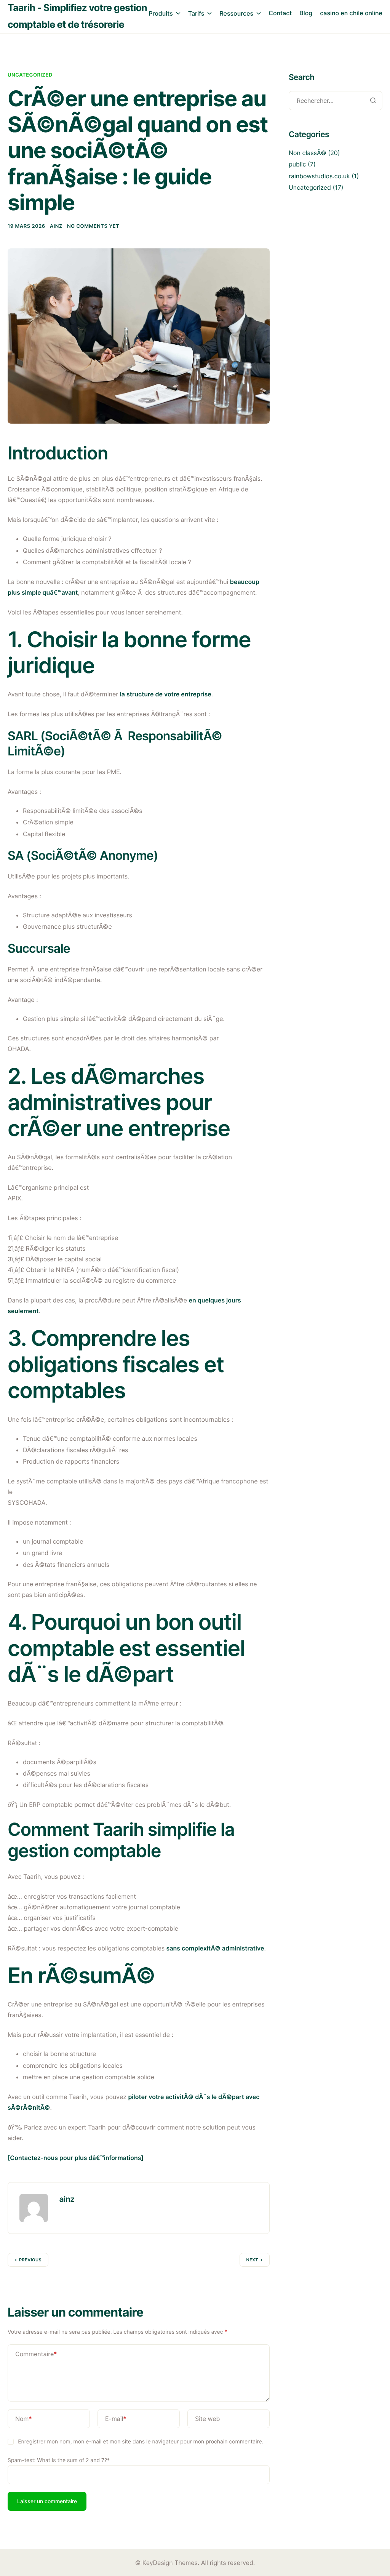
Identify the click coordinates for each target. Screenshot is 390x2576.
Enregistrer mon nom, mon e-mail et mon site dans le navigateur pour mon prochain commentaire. (141, 2442)
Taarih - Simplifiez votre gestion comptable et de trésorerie (77, 16)
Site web (208, 2419)
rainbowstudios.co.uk (319, 176)
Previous (30, 2260)
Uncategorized (30, 75)
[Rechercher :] (336, 101)
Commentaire (36, 2354)
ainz (56, 226)
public (297, 164)
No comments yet (93, 226)
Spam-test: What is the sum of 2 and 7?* (59, 2460)
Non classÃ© (308, 153)
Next (252, 2260)
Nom (24, 2419)
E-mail (116, 2419)
